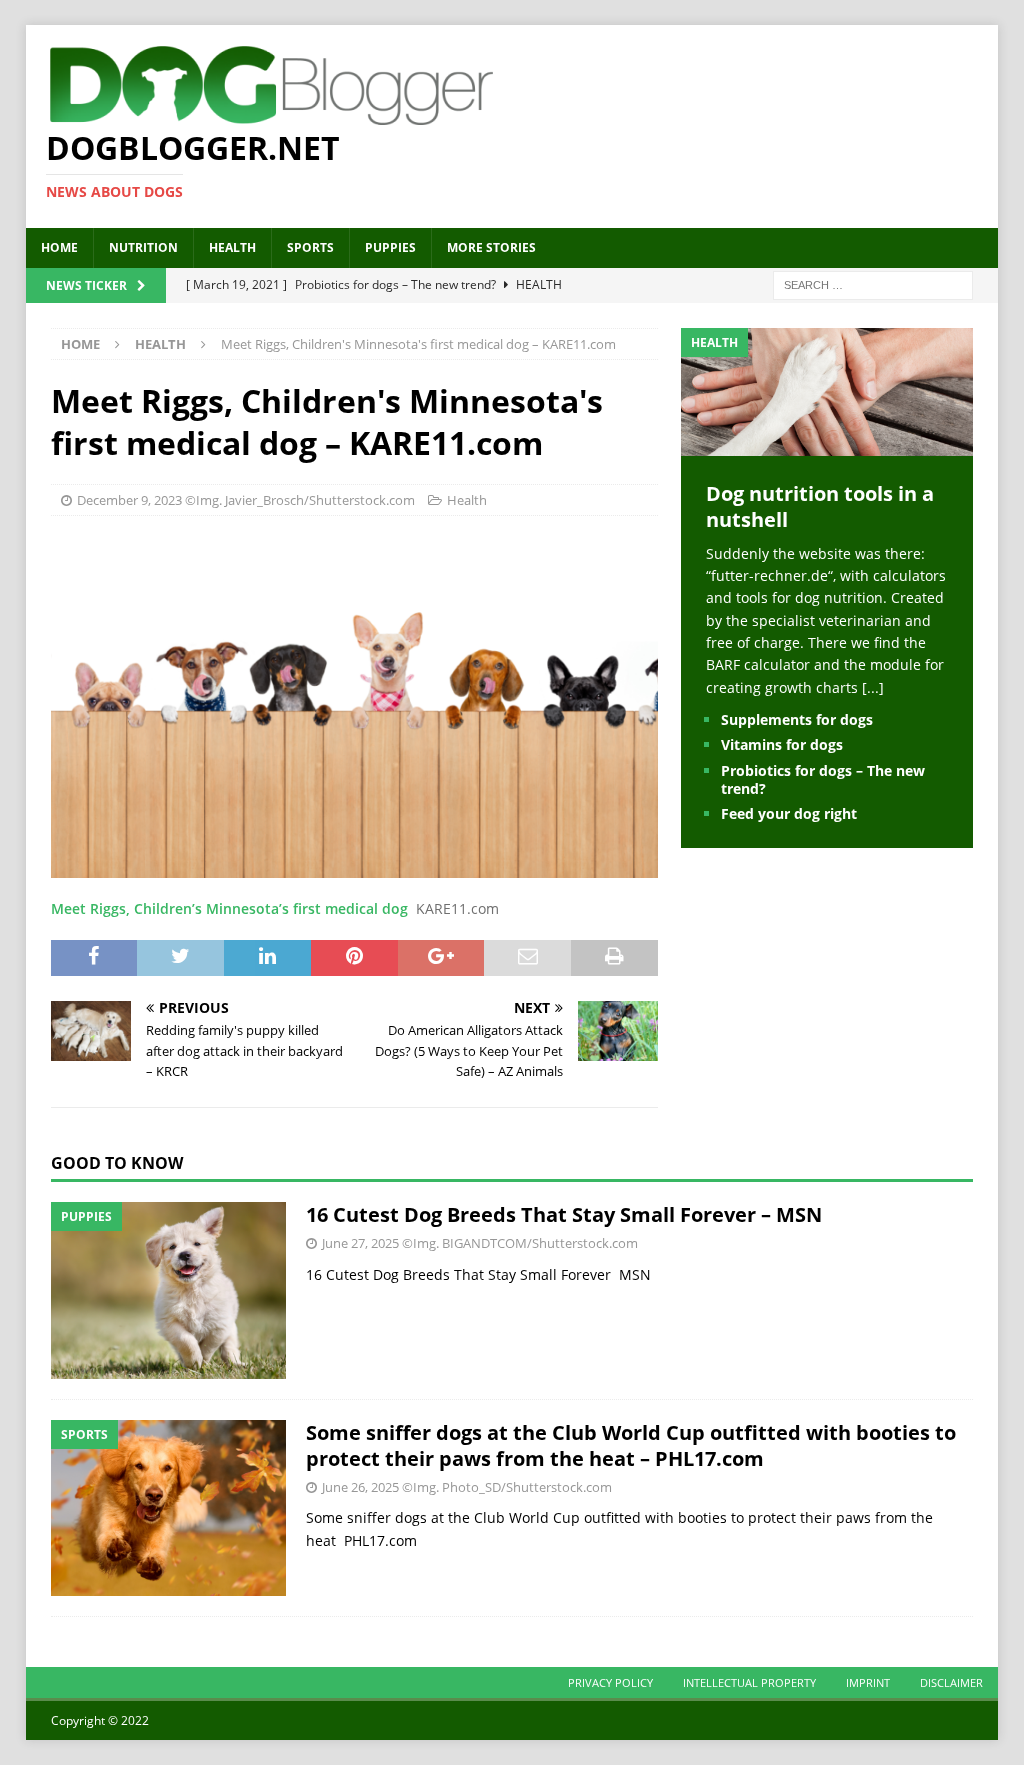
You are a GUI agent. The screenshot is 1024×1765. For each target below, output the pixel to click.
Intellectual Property (749, 1682)
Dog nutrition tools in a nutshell (820, 506)
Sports (310, 247)
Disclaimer (951, 1682)
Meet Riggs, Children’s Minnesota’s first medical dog (229, 908)
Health (232, 247)
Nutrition (143, 247)
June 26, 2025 (360, 1487)
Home (59, 247)
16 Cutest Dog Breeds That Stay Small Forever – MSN (564, 1214)
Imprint (868, 1682)
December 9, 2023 (129, 500)
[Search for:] (873, 283)
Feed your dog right (789, 813)
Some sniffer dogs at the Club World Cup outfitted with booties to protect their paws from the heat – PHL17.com (631, 1445)
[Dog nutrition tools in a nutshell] (827, 443)
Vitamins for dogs (782, 744)
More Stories (491, 247)
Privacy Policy (610, 1682)
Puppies (390, 247)
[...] (873, 687)
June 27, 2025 (360, 1243)
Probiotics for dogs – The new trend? (823, 779)
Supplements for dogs (797, 719)
